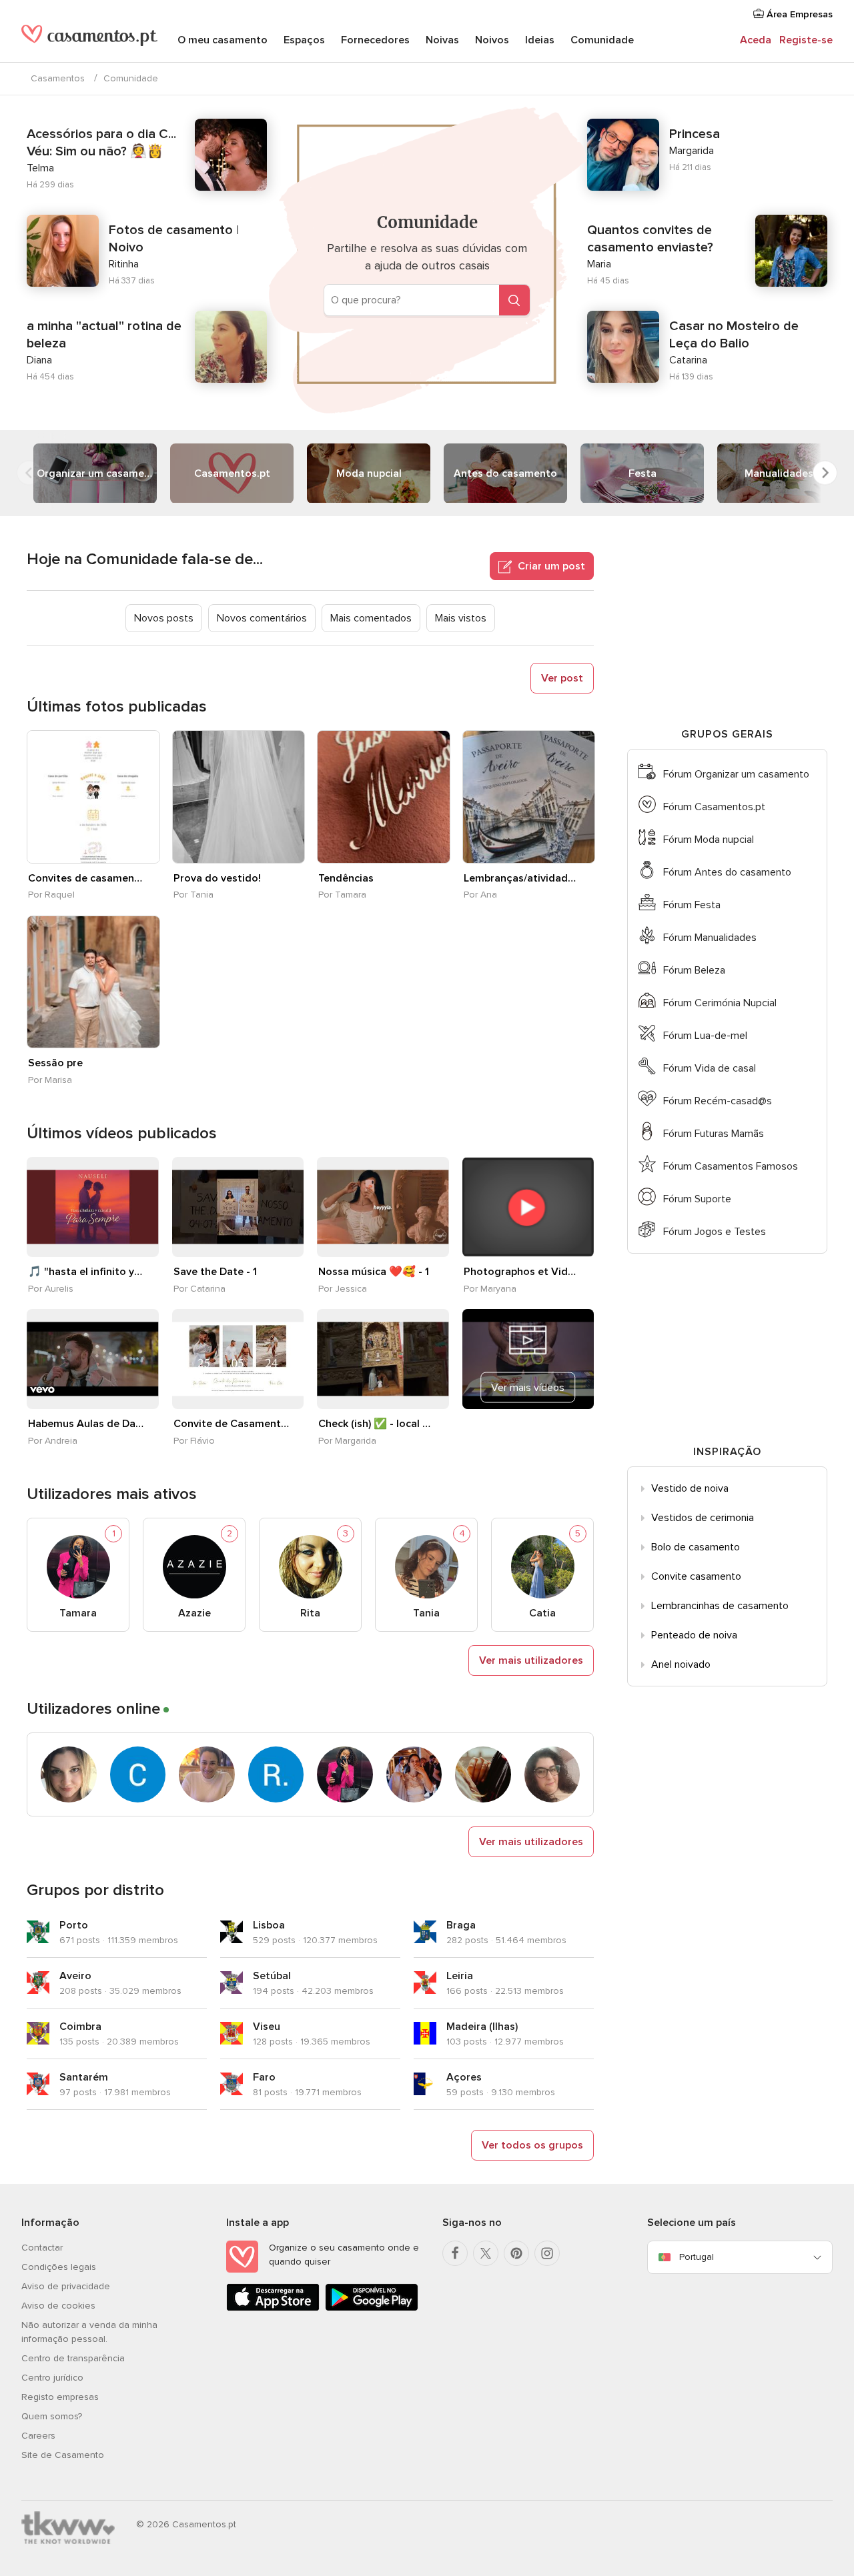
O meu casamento (223, 40)
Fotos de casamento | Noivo (174, 239)
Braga (461, 1925)
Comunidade (602, 40)
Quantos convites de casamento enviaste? (650, 239)
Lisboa (269, 1925)
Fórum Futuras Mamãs (714, 1134)
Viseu (267, 2027)
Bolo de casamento (696, 1547)
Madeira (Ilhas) (482, 2027)
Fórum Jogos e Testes (715, 1232)
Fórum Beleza (694, 970)
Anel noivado (681, 1664)
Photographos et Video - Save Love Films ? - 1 (522, 1272)
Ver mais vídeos (528, 1388)
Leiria (460, 1976)
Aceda (756, 40)
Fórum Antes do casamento (727, 872)
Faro (264, 2077)
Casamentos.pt (232, 473)
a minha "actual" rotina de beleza (104, 335)
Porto (74, 1925)
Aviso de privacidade (66, 2286)
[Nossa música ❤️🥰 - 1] (383, 1207)
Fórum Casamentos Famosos (731, 1166)
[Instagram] (547, 2253)
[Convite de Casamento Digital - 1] (238, 1359)
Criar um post (550, 566)
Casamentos (58, 78)
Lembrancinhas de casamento (720, 1606)
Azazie (194, 1613)
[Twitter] (486, 2253)
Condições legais (59, 2267)
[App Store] (273, 2308)
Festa (643, 473)
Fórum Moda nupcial (709, 840)
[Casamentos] (89, 41)
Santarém (84, 2077)
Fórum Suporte (697, 1199)
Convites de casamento (86, 878)
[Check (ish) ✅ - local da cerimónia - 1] (383, 1359)
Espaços (304, 40)
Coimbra (80, 2027)
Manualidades (779, 473)
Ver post (562, 678)
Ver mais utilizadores (531, 1660)
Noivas (442, 40)
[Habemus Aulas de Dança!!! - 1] (93, 1359)
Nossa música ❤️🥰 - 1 (374, 1272)
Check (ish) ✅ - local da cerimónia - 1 (376, 1424)
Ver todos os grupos (532, 2145)
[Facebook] (455, 2253)
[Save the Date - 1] (238, 1207)
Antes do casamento (505, 473)
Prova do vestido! (217, 878)
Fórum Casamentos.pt (714, 807)
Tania (426, 1613)
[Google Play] (372, 2308)
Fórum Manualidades (710, 938)
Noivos (492, 40)
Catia (542, 1613)
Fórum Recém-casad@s (718, 1101)
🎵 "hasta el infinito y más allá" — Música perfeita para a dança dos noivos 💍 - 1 (86, 1272)
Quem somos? (52, 2416)
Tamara (78, 1613)
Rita (310, 1613)
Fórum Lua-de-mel (705, 1036)
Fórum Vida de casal (710, 1068)
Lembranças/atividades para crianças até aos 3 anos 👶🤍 (522, 878)
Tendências (346, 878)
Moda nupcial (369, 473)
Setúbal (272, 1976)
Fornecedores (375, 40)
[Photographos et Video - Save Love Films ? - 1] (528, 1207)
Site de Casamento (63, 2455)
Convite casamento (696, 1576)
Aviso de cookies (58, 2306)
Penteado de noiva (694, 1635)
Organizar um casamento (97, 473)
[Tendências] (384, 797)
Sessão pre (55, 1063)
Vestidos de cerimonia (703, 1518)
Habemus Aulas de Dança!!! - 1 (86, 1424)
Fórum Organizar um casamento (736, 774)
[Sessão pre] (93, 982)
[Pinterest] (516, 2253)
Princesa (695, 134)
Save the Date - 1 (215, 1272)
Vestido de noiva (690, 1488)
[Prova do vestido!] (239, 797)
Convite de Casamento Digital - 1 (232, 1424)
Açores (464, 2077)
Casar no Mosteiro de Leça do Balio (734, 335)
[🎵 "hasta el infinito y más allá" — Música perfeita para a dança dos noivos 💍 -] (93, 1207)
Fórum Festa (692, 905)
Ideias (540, 40)
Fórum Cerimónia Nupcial (720, 1003)
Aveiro (75, 1976)
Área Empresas (798, 14)
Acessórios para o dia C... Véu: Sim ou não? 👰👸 (101, 143)
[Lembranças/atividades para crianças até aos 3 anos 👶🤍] (529, 797)
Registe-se (806, 40)
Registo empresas (60, 2397)
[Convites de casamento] (93, 797)
